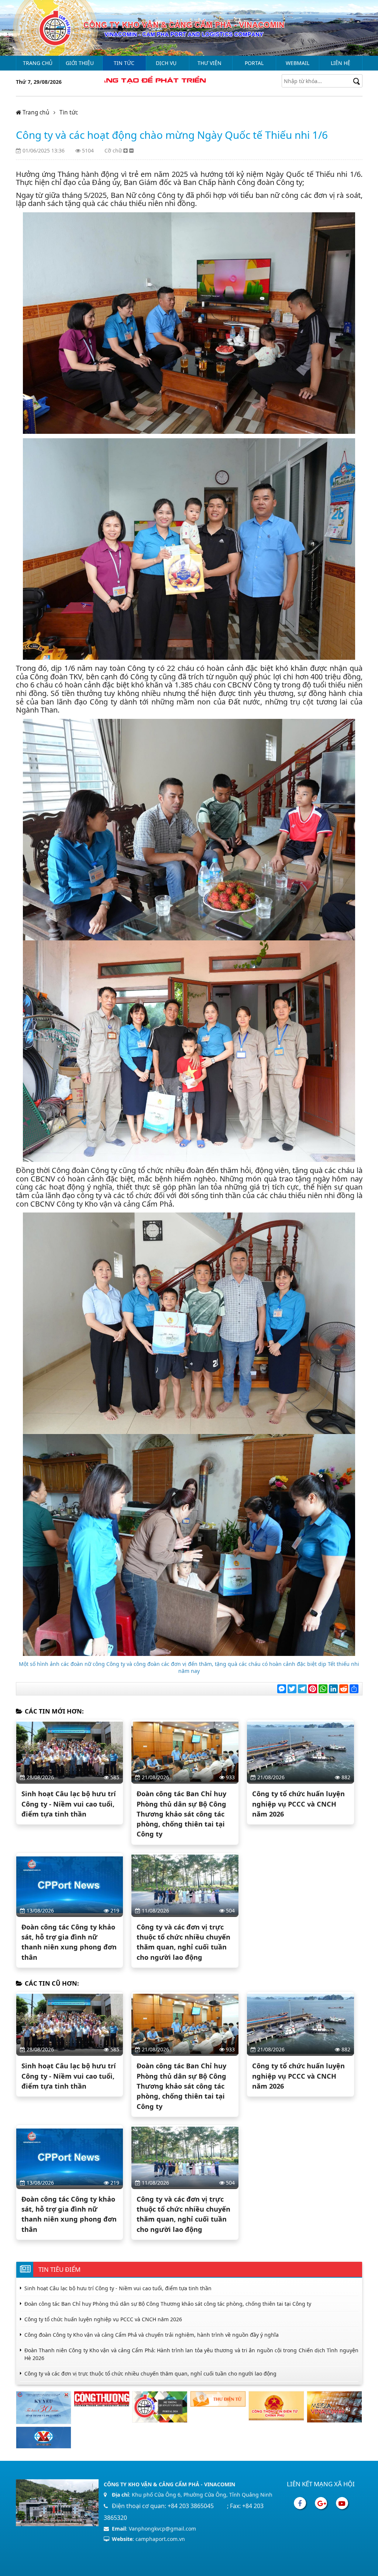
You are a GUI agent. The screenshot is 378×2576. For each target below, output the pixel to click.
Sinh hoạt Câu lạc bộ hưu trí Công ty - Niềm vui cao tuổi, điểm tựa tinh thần (69, 1804)
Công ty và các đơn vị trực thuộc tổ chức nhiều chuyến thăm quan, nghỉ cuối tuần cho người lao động (183, 1942)
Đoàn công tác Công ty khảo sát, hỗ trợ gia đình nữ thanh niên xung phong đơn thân (69, 1942)
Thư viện (209, 63)
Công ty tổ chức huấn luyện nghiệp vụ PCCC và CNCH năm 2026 (298, 1804)
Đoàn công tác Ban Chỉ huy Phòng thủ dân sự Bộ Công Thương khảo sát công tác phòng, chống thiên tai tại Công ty (181, 1814)
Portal (254, 63)
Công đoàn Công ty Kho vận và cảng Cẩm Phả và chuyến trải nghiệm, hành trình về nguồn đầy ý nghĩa (152, 2335)
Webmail (298, 63)
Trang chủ (38, 63)
